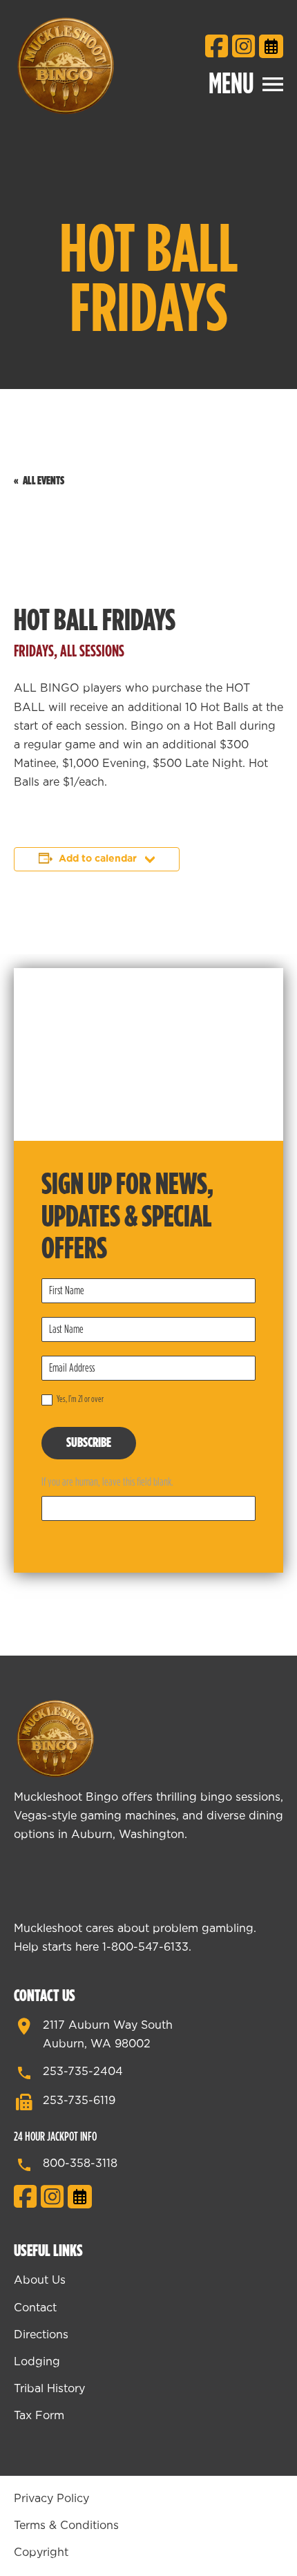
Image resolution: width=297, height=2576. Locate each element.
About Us (40, 2280)
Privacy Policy (51, 2499)
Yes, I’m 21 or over (79, 1400)
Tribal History (49, 2389)
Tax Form (39, 2416)
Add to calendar (98, 859)
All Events (44, 481)
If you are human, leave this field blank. (107, 1482)
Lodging (37, 2362)
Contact (35, 2308)
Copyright (41, 2553)
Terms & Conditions (66, 2526)
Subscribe (89, 1443)
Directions (41, 2335)
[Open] (273, 84)
